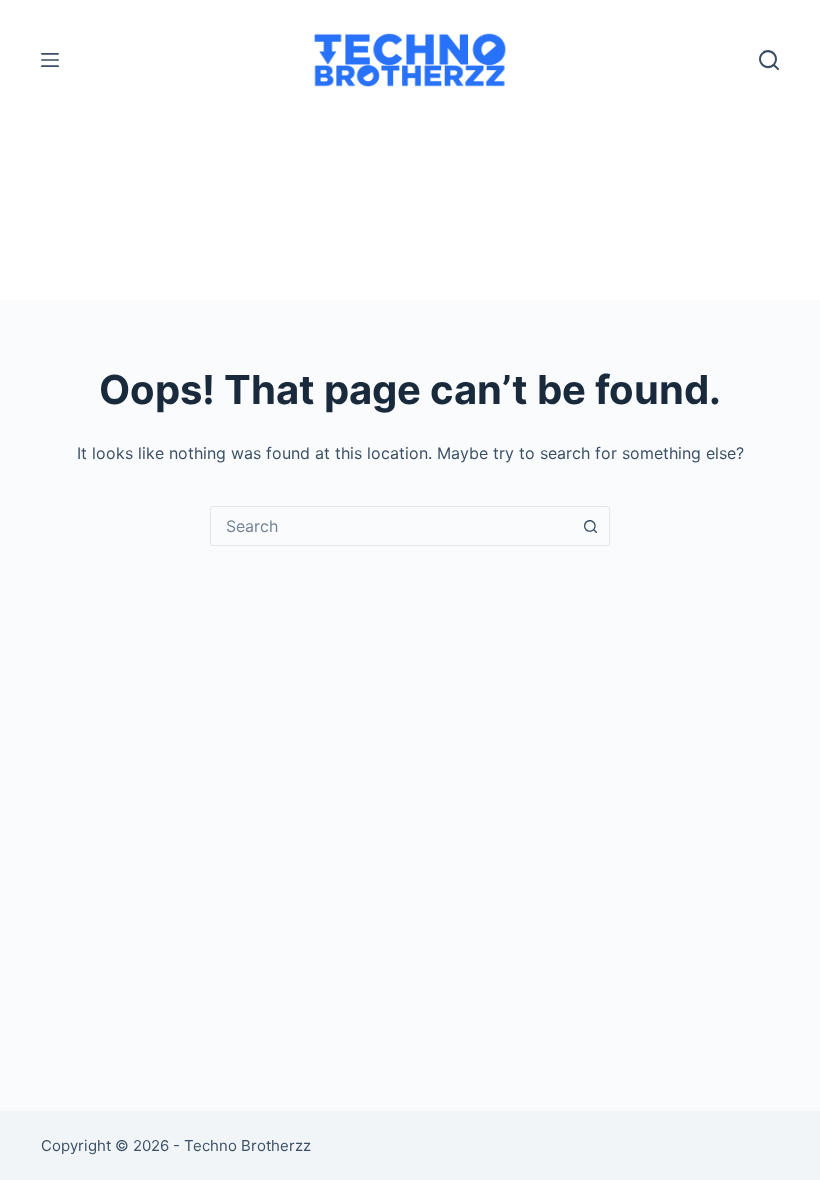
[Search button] (590, 526)
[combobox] (391, 526)
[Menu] (50, 60)
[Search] (769, 60)
